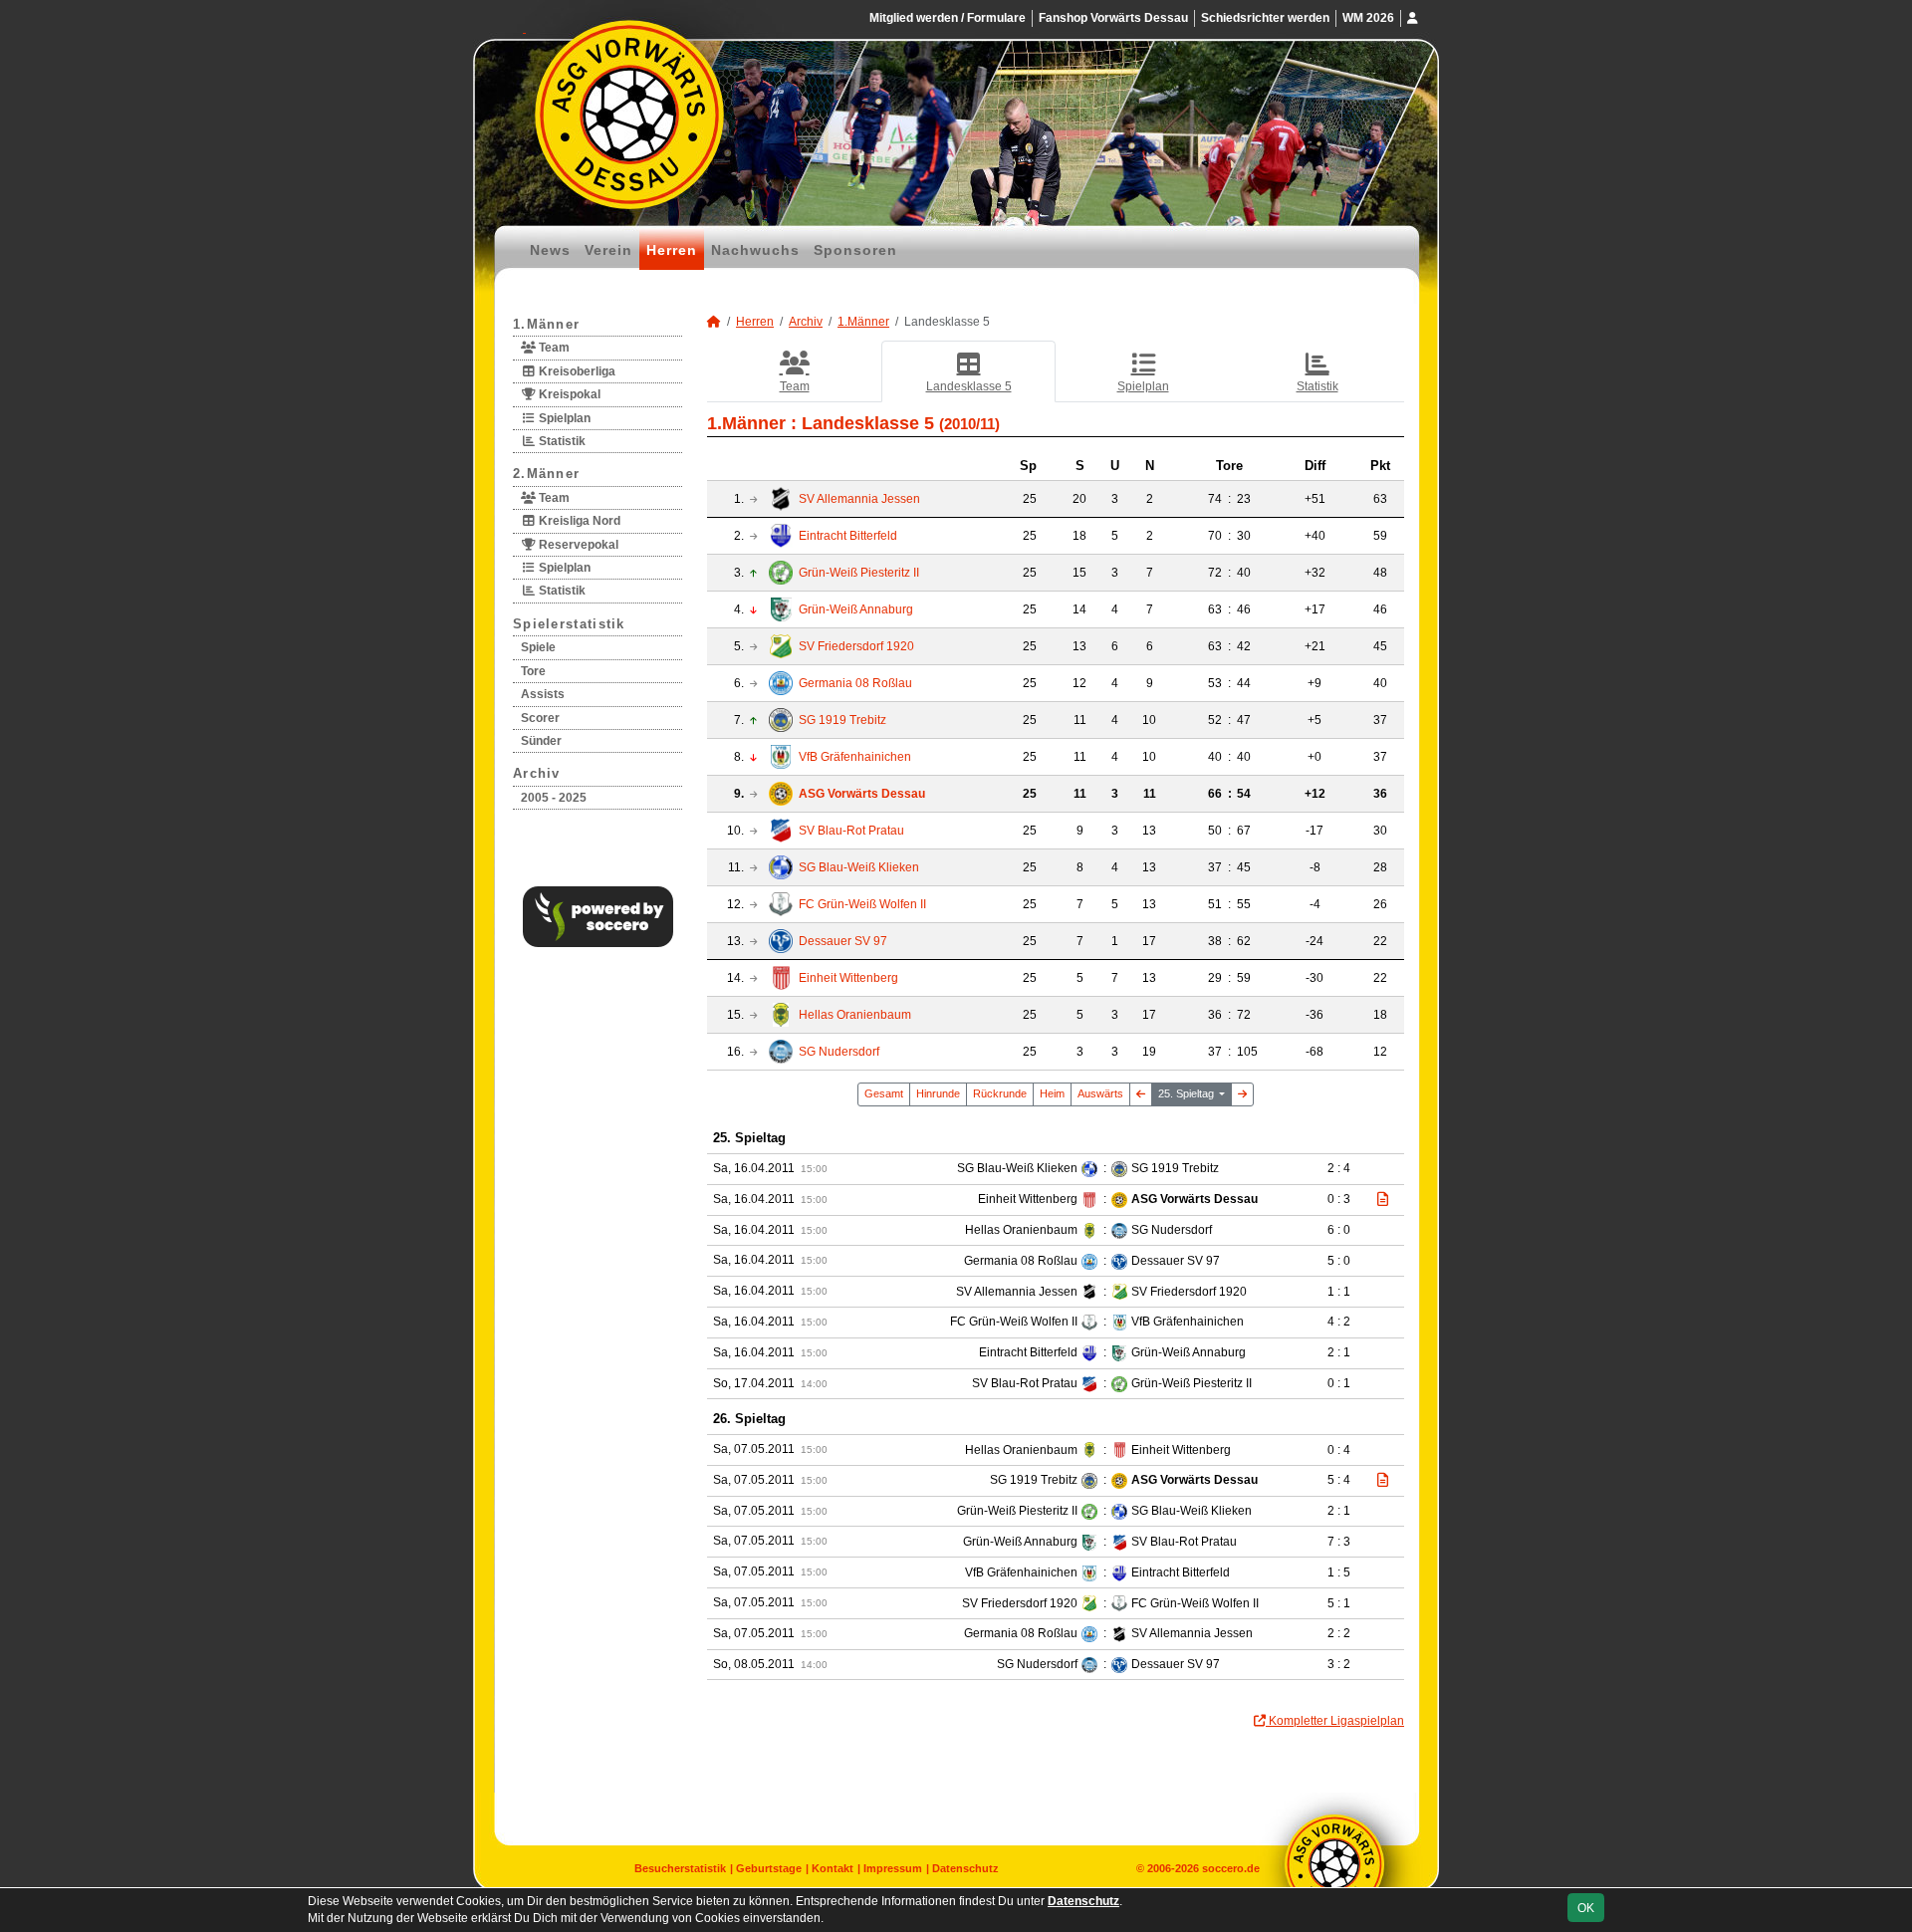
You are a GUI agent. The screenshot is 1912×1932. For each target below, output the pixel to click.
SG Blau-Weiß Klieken (859, 867)
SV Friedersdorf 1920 (856, 646)
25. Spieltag (1188, 1093)
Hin (938, 1093)
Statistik (561, 441)
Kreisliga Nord (578, 521)
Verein (608, 250)
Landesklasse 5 (969, 386)
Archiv (537, 773)
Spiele (538, 647)
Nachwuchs (755, 250)
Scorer (540, 718)
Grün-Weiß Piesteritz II (859, 573)
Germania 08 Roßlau (855, 683)
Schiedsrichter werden (1265, 18)
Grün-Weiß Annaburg (856, 609)
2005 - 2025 (554, 798)
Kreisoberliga (576, 371)
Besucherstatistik (680, 1868)
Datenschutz (965, 1868)
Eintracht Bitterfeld (848, 536)
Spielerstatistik (569, 624)
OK (1586, 1908)
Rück (1000, 1093)
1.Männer (546, 324)
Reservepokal (577, 545)
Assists (543, 694)
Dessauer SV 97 (843, 941)
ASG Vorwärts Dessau (862, 794)
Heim (1052, 1093)
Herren (672, 250)
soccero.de (1231, 1868)
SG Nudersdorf (839, 1052)
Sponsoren (855, 250)
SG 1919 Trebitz (842, 720)
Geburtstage (769, 1868)
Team (553, 348)
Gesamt (884, 1093)
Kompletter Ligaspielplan (1335, 1721)
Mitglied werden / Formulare (948, 18)
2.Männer (546, 474)
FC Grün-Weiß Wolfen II (862, 904)
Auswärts (1100, 1093)
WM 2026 (1368, 18)
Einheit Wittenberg (848, 978)
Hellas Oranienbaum (855, 1015)
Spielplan (563, 418)
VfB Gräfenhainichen (855, 757)
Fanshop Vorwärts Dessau (1113, 18)
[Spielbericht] (1383, 1199)
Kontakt (833, 1868)
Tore (533, 671)
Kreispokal (568, 394)
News (550, 250)
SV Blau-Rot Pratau (851, 831)
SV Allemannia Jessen (859, 499)
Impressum (893, 1868)
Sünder (541, 741)
